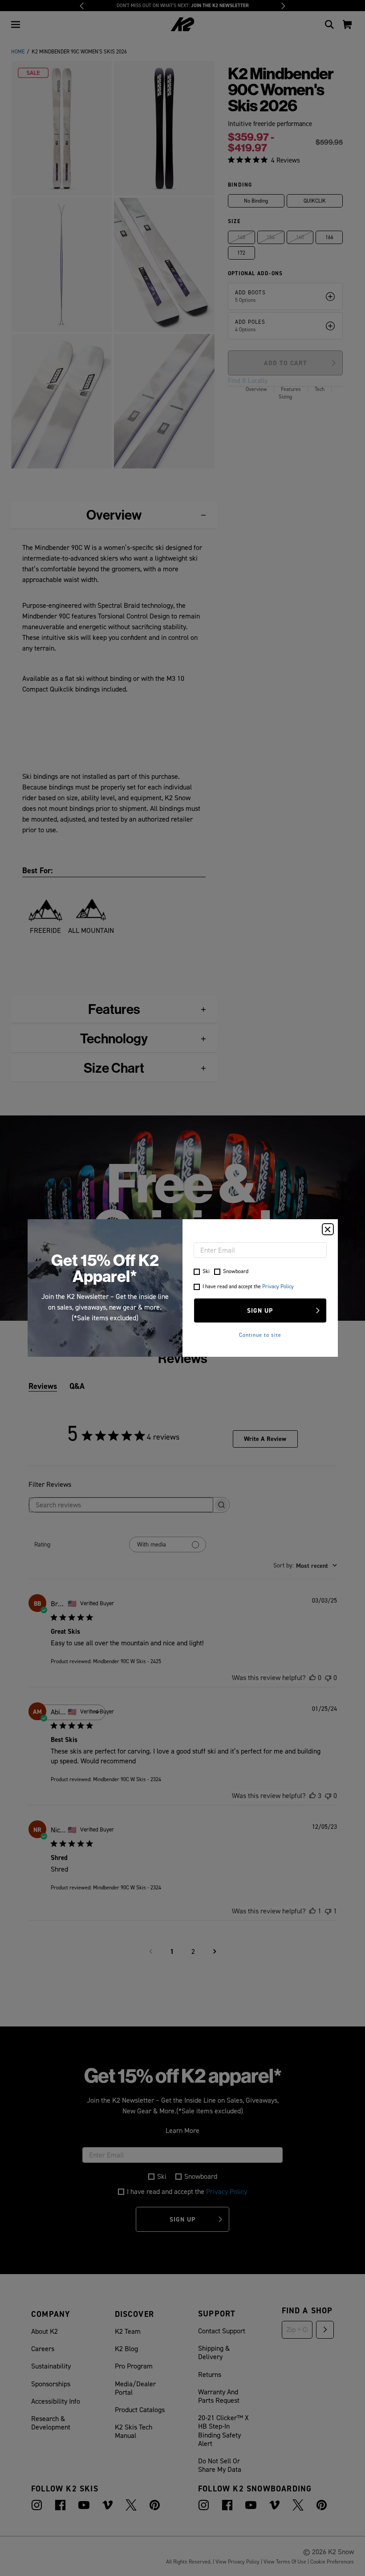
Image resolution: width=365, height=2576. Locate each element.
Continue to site (260, 1335)
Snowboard (236, 1271)
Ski (206, 1271)
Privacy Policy (278, 1286)
